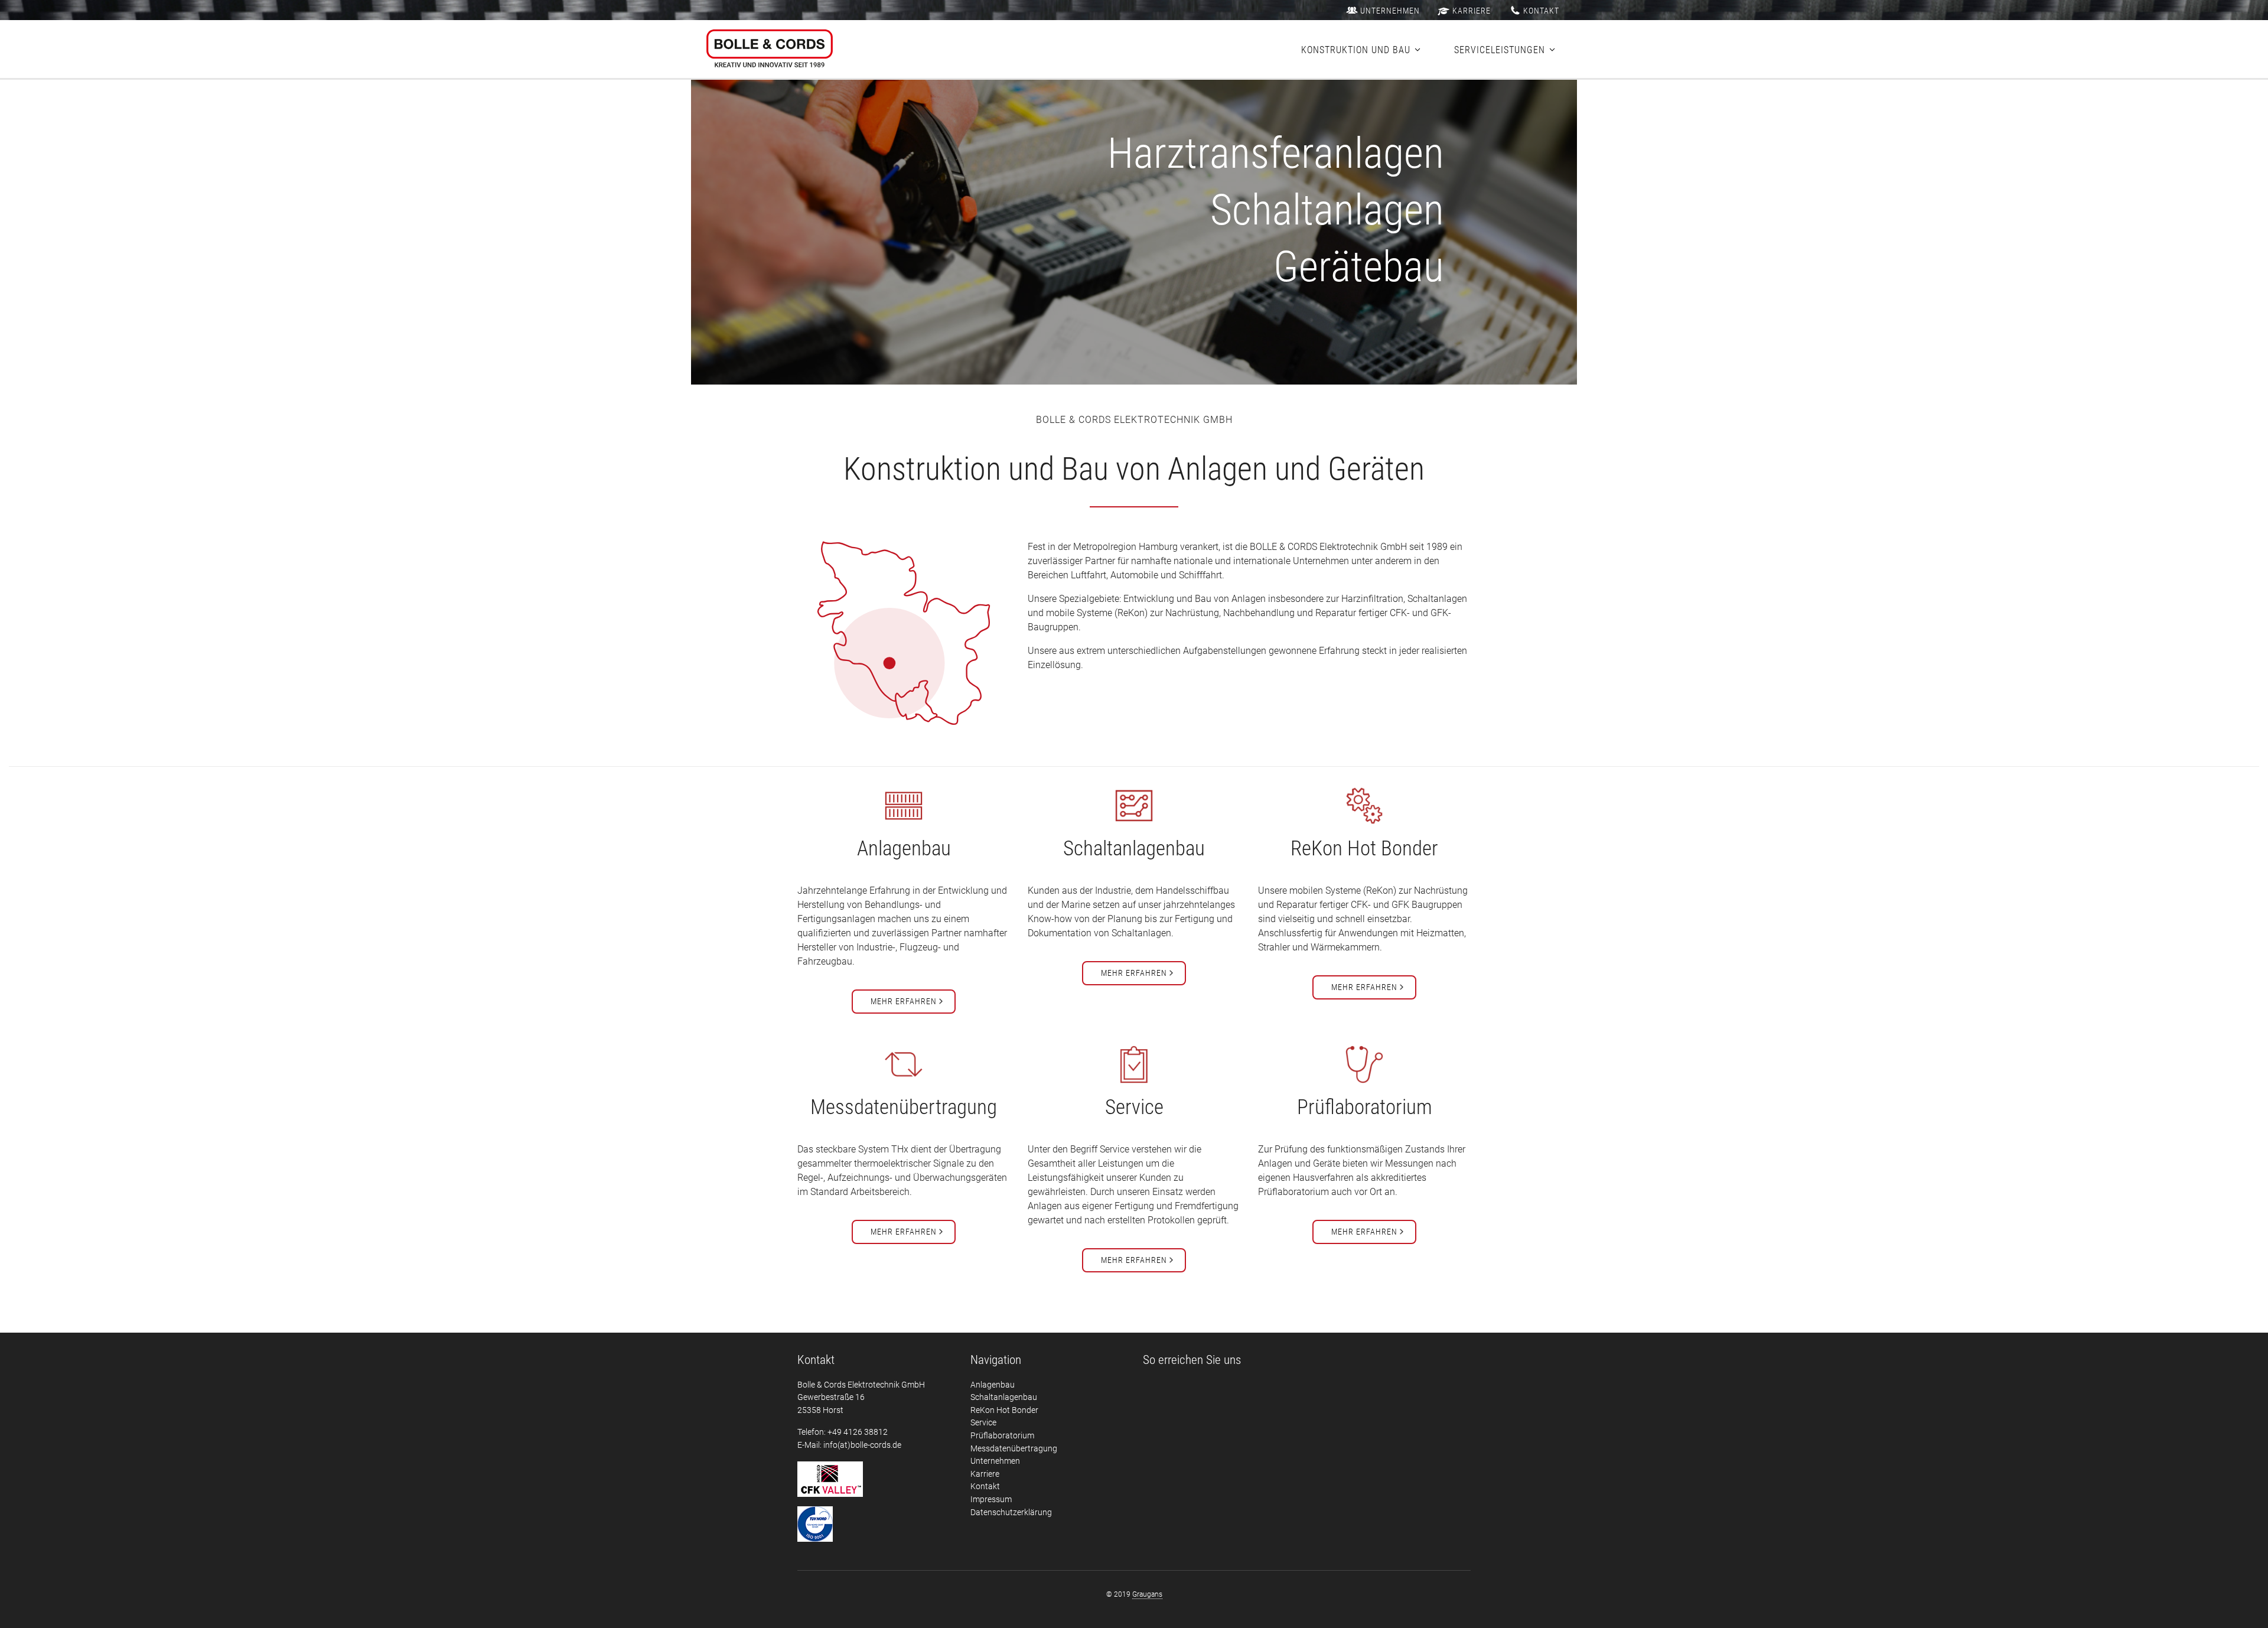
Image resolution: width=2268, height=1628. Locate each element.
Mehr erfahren (904, 1001)
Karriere (1472, 11)
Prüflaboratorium (1002, 1436)
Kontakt (1541, 11)
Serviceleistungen (1500, 50)
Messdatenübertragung (1014, 1449)
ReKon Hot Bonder (1004, 1410)
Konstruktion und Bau (1356, 50)
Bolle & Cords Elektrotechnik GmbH (770, 50)
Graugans (1147, 1594)
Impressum (991, 1500)
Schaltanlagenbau (1004, 1397)
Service (983, 1423)
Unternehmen (1390, 11)
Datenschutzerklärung (1011, 1513)
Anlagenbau (993, 1385)
